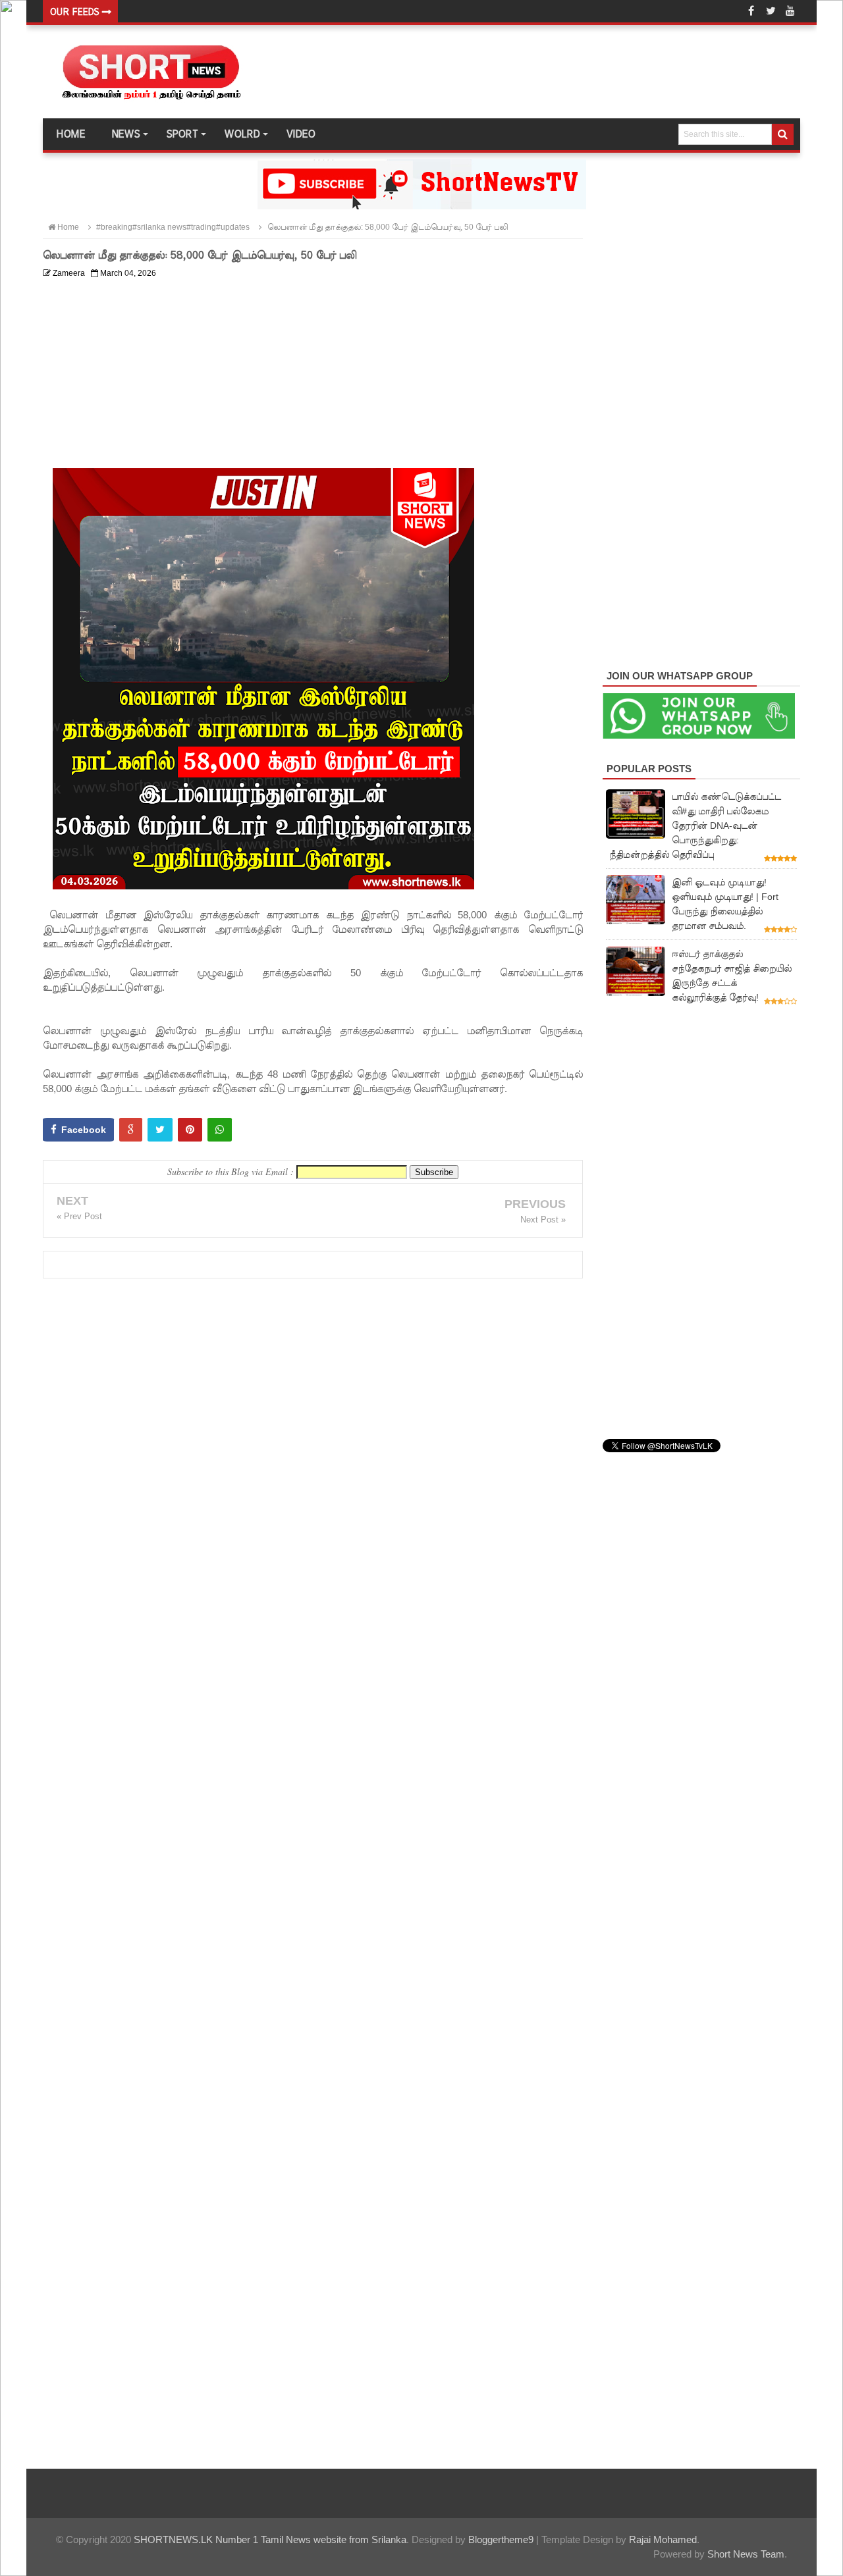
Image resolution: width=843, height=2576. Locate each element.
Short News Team (746, 2554)
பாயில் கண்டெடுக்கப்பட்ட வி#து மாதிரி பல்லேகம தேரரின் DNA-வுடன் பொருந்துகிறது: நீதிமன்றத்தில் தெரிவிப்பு (695, 826)
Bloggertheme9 (501, 2539)
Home (70, 134)
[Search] (783, 134)
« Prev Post (79, 1216)
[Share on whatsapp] (220, 1130)
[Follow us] (771, 11)
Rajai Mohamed (663, 2539)
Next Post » (543, 1220)
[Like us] (751, 11)
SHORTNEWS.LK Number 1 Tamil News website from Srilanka (270, 2539)
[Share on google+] (131, 1130)
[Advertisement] (313, 376)
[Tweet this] (160, 1130)
